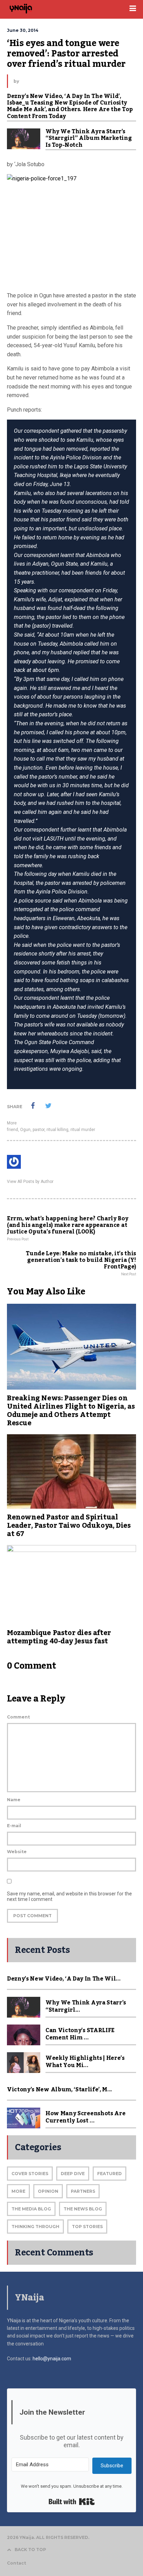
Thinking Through (35, 2227)
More (12, 1123)
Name (14, 1800)
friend (12, 1130)
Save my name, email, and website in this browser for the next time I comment (69, 1896)
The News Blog (83, 2209)
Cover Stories (30, 2174)
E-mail (14, 1826)
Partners (83, 2191)
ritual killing (57, 1130)
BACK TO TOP (30, 2550)
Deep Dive (73, 2174)
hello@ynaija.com (52, 2359)
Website (17, 1852)
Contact (16, 2563)
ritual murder (83, 1130)
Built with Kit (72, 2502)
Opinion (48, 2191)
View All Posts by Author (30, 1182)
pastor (39, 1130)
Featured (110, 2174)
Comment (18, 1717)
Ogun (25, 1130)
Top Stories (87, 2227)
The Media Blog (31, 2209)
